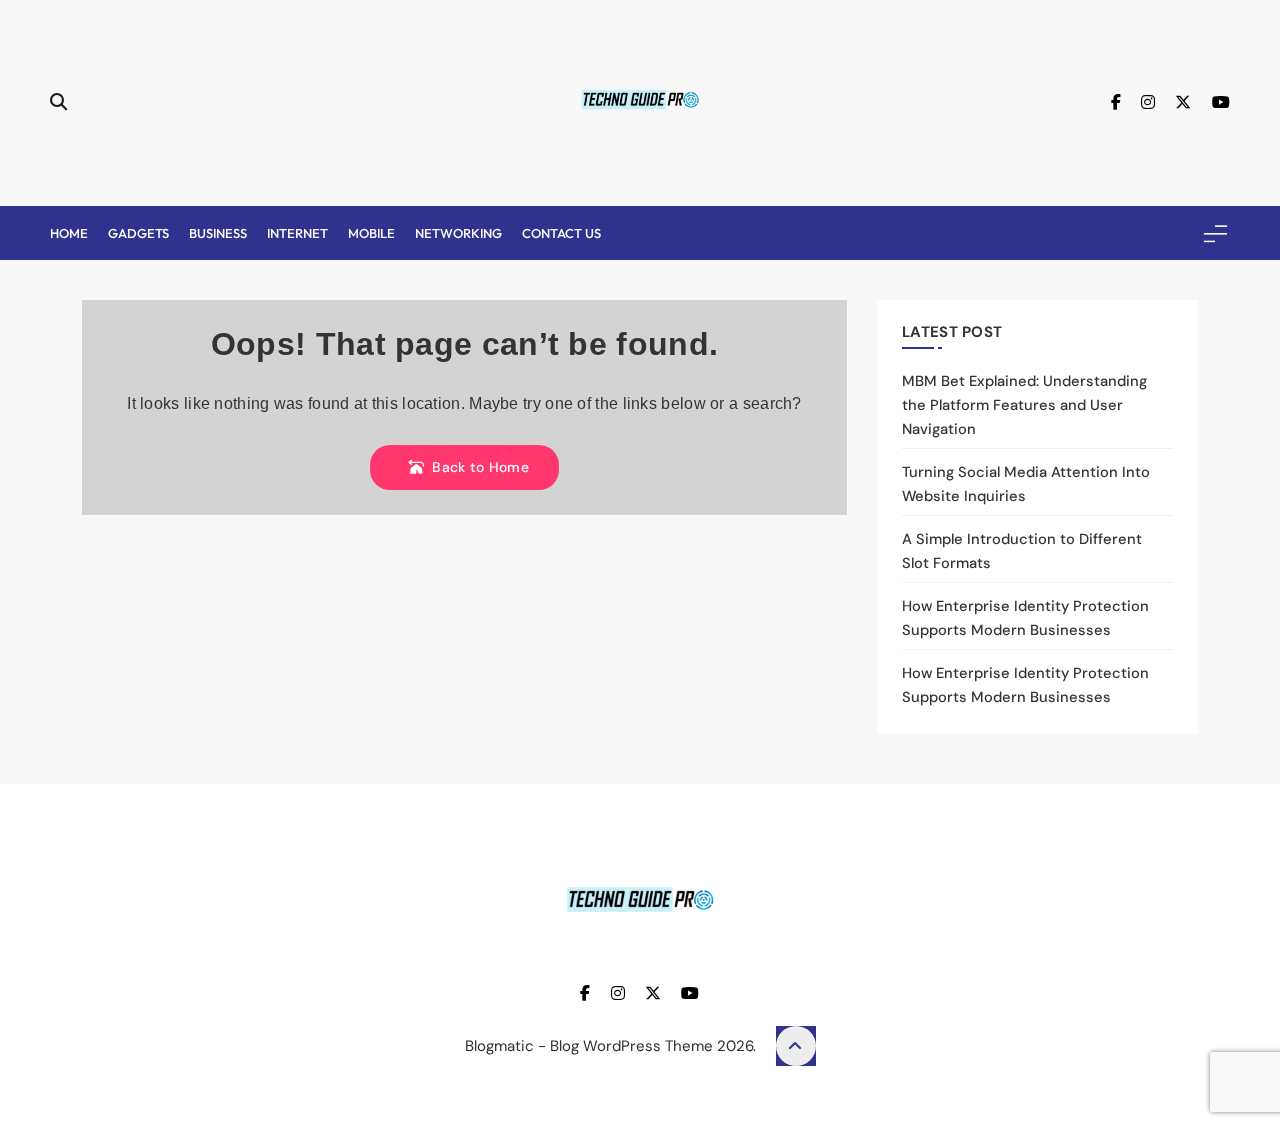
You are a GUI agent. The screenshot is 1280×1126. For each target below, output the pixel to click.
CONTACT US (561, 233)
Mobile (371, 233)
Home (69, 233)
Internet (297, 233)
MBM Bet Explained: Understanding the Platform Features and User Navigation (1024, 405)
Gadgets (138, 233)
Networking (458, 233)
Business (218, 233)
